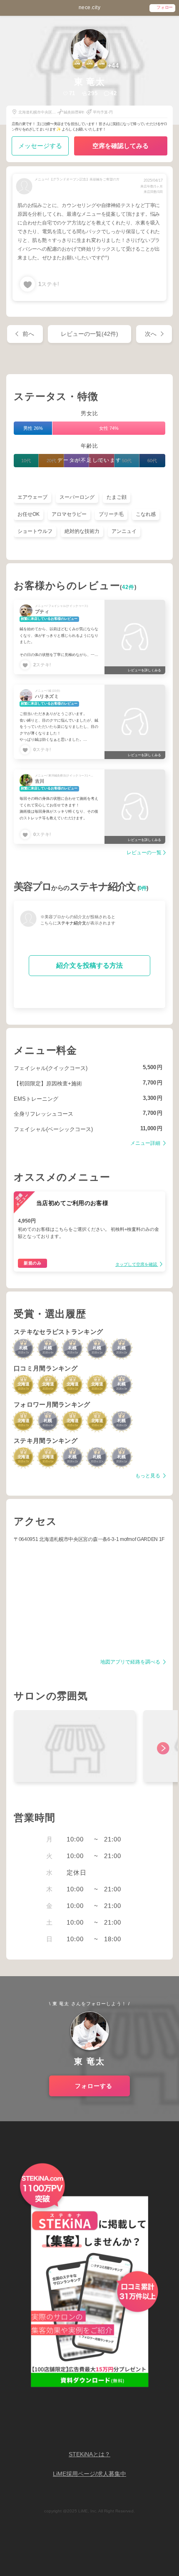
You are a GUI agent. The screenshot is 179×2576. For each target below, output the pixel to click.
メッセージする (40, 146)
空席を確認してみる (121, 146)
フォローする (94, 2086)
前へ (28, 334)
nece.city (90, 7)
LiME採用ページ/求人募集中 (89, 2474)
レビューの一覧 (144, 853)
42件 (128, 587)
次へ (151, 334)
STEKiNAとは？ (89, 2454)
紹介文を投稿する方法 (89, 965)
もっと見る (148, 1476)
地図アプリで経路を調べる (131, 1662)
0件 (143, 888)
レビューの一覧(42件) (89, 334)
